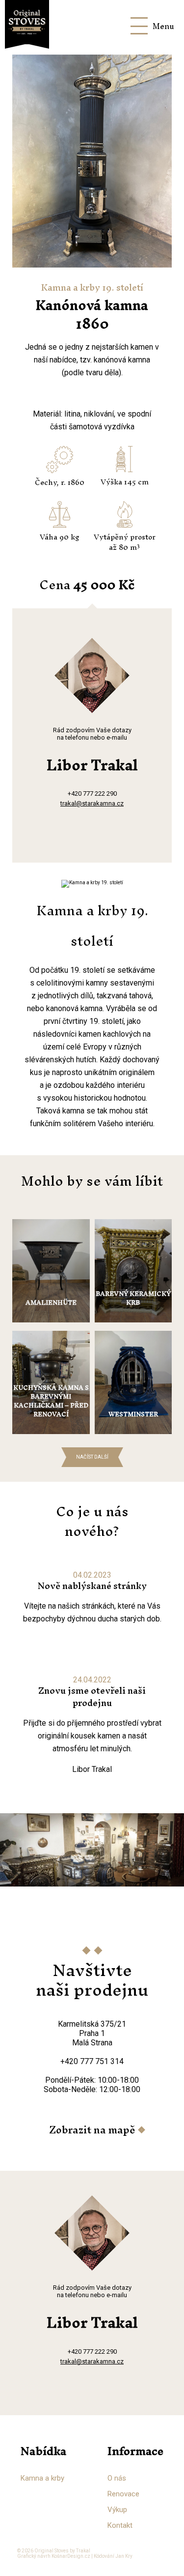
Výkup (117, 2510)
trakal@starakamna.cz (92, 803)
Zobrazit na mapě (92, 2130)
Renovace (123, 2494)
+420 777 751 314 (92, 2061)
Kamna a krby (42, 2478)
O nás (117, 2478)
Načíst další (92, 1457)
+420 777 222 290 (92, 794)
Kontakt (120, 2525)
